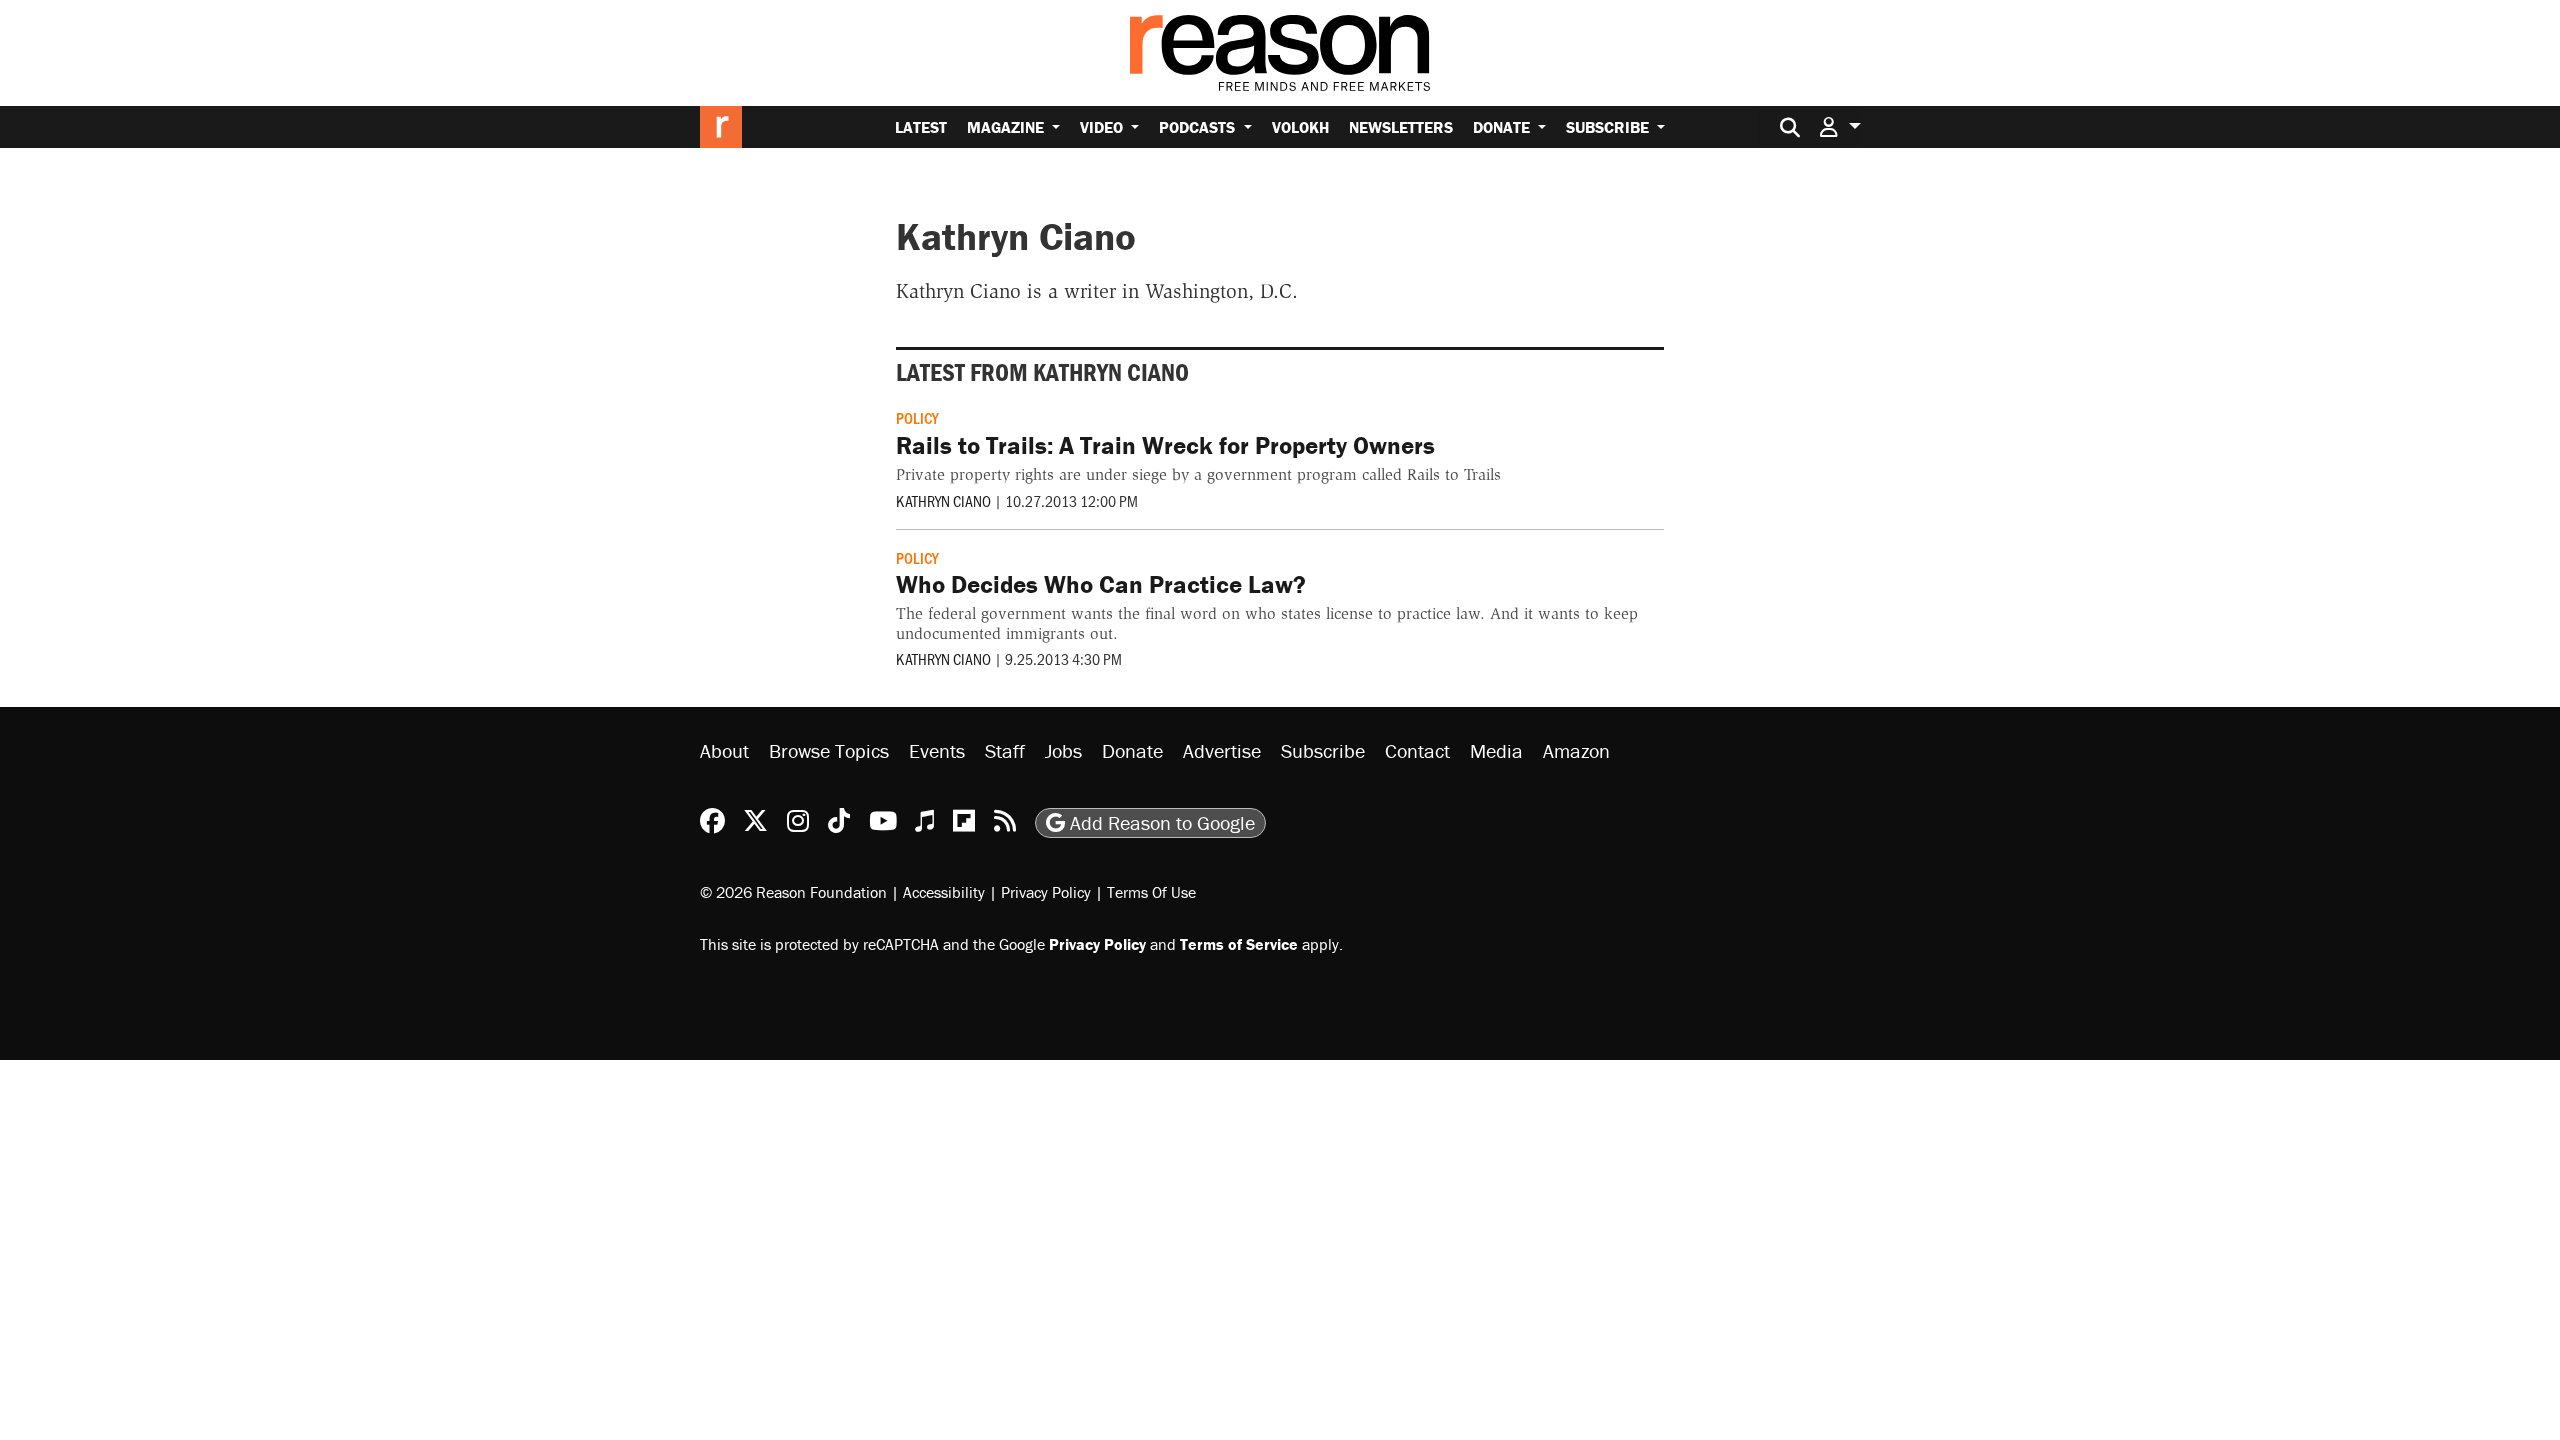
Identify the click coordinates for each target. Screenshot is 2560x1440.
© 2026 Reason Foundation (793, 892)
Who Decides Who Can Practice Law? (1101, 584)
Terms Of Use (1151, 892)
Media (1496, 750)
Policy (917, 417)
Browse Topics (829, 750)
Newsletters (1401, 127)
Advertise (1222, 750)
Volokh (1300, 127)
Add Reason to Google (1160, 822)
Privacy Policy (1046, 892)
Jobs (1063, 750)
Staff (1005, 750)
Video (1103, 127)
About (724, 750)
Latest (921, 127)
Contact (1417, 750)
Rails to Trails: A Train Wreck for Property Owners (1165, 445)
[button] (1840, 126)
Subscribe (1609, 127)
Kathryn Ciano (943, 500)
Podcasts (1199, 127)
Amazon (1576, 750)
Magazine (1007, 127)
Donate (1503, 127)
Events (937, 750)
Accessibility (944, 892)
